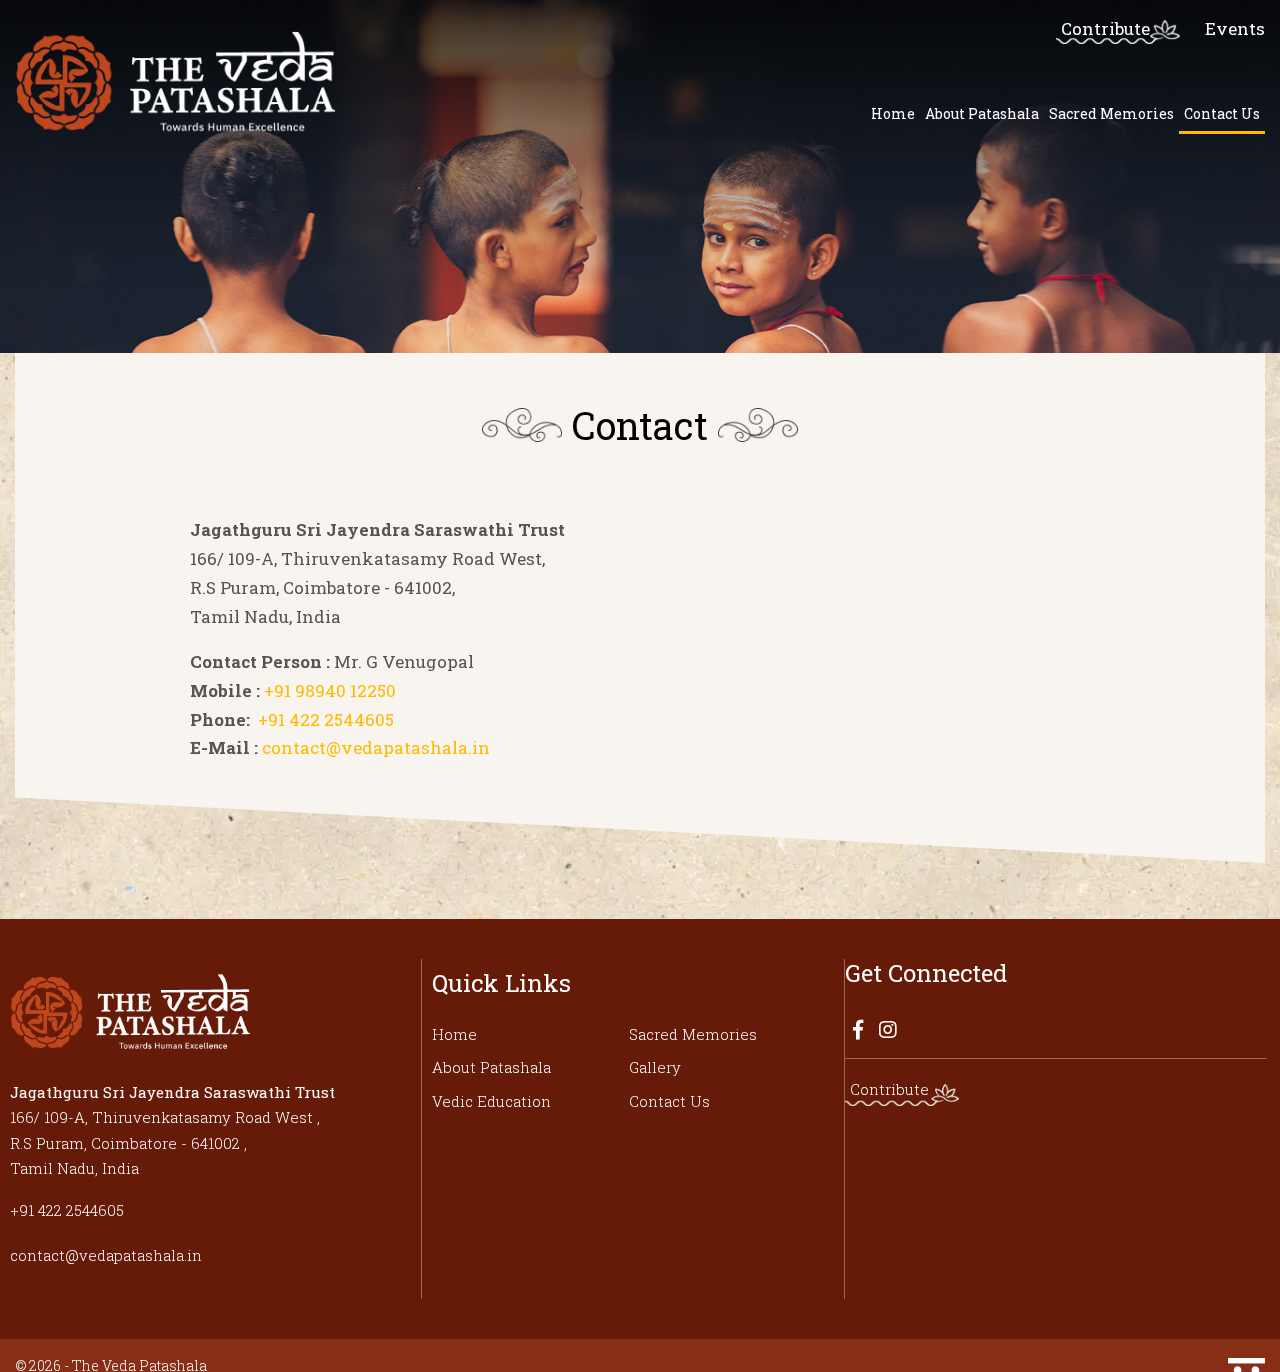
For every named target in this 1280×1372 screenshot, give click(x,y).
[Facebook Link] (858, 1029)
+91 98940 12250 (328, 690)
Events (1235, 28)
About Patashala (982, 113)
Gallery (655, 1067)
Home (893, 113)
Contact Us (1222, 113)
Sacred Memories (1111, 113)
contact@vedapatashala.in (374, 747)
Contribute (1105, 28)
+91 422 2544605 (322, 719)
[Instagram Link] (888, 1029)
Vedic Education (491, 1101)
